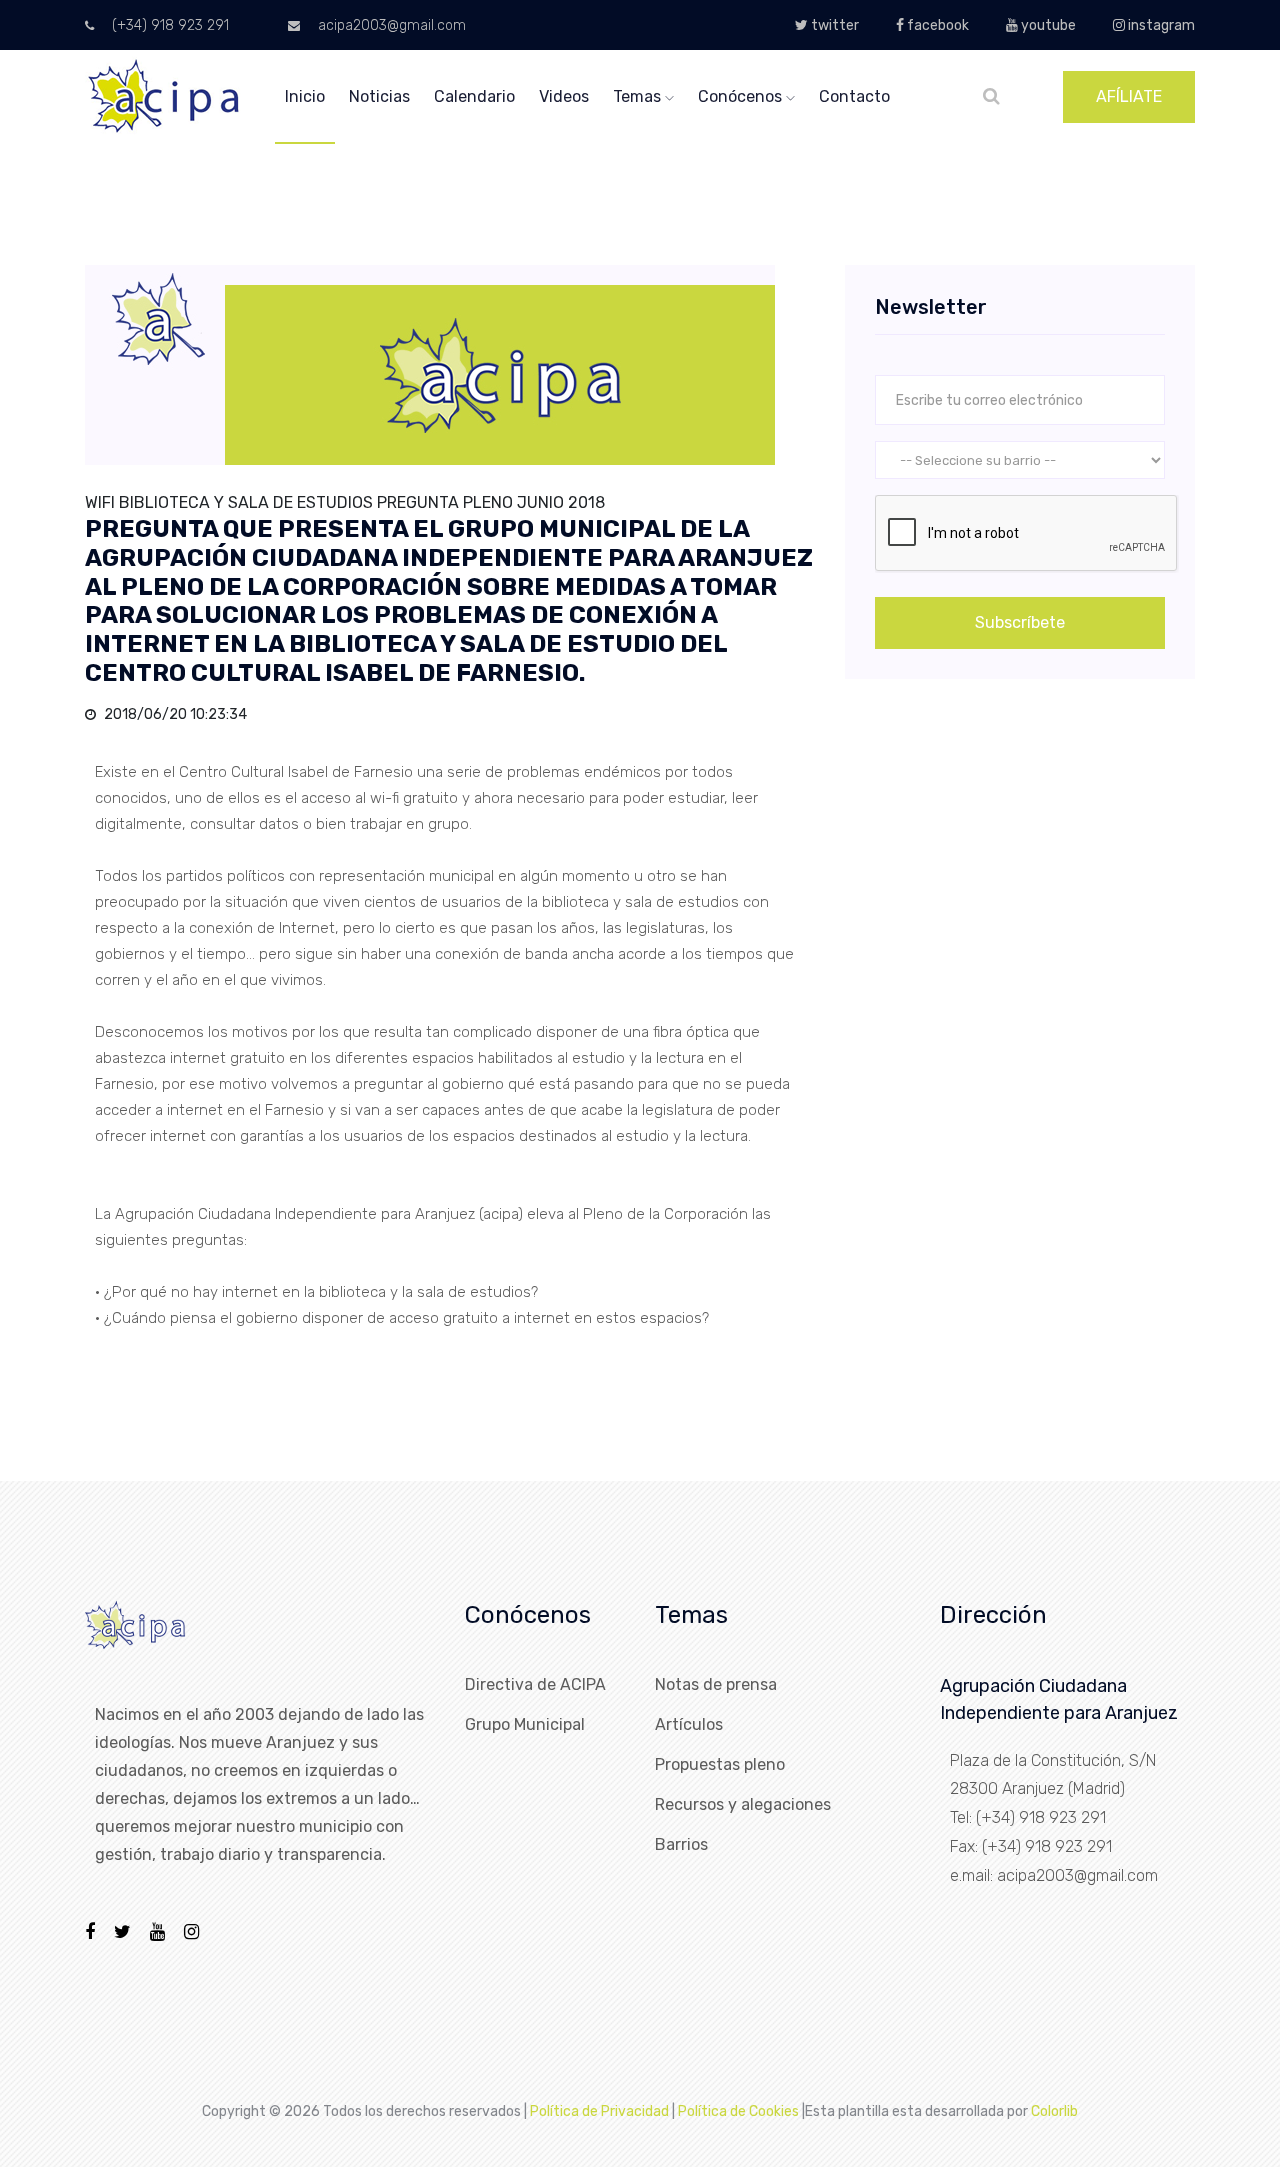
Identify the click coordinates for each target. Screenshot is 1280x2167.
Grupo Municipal (525, 1724)
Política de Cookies (738, 2111)
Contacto (854, 96)
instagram (1160, 25)
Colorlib (1054, 2111)
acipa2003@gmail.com (390, 25)
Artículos (689, 1724)
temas (639, 96)
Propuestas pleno (720, 1764)
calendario (474, 96)
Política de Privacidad (599, 2111)
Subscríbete (1020, 622)
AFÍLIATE (1129, 96)
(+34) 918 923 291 (168, 25)
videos (564, 96)
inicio (305, 96)
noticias (379, 96)
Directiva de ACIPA (535, 1684)
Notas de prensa (716, 1684)
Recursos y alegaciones (743, 1804)
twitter (833, 25)
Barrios (681, 1844)
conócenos (742, 96)
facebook (936, 25)
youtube (1047, 25)
